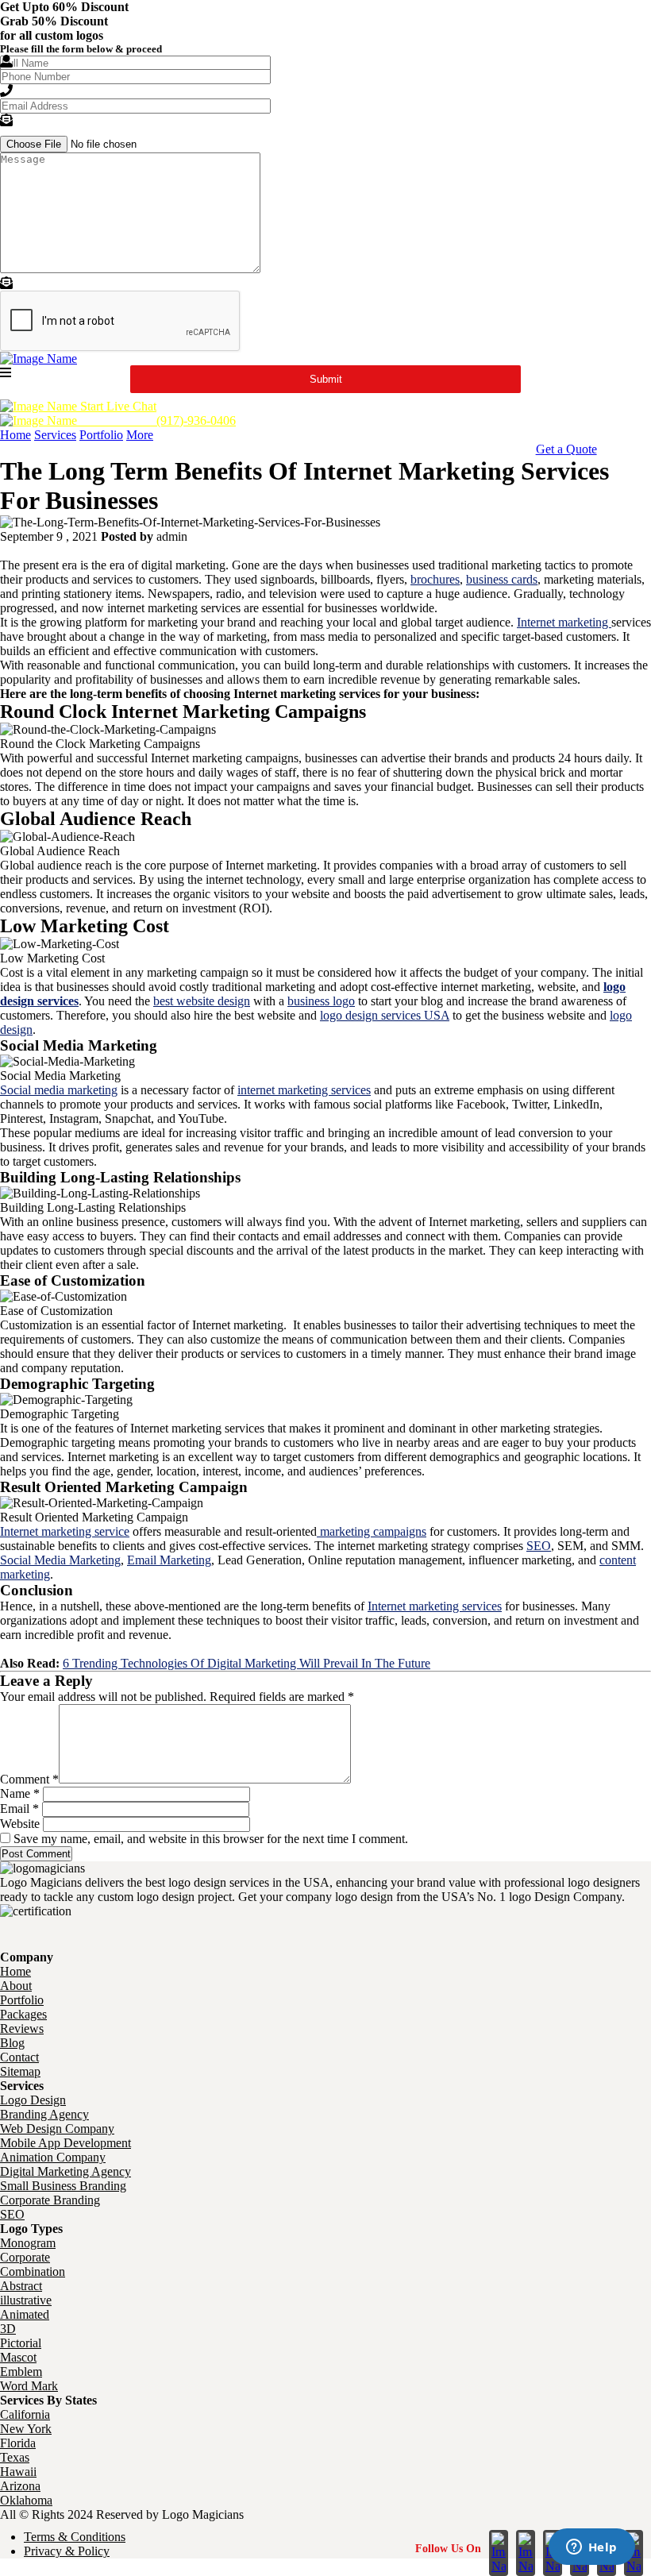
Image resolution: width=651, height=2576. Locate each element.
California (25, 2414)
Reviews (22, 2028)
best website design (202, 1001)
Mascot (18, 2357)
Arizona (20, 2486)
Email (19, 1809)
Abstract (21, 2286)
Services (55, 435)
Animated (25, 2314)
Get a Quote (566, 449)
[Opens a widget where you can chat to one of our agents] (591, 2548)
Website (20, 1824)
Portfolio (101, 435)
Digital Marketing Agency (65, 2171)
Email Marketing (169, 1560)
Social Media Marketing (60, 1560)
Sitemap (20, 2071)
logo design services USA (385, 1015)
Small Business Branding (63, 2186)
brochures (435, 579)
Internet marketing (564, 622)
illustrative (26, 2300)
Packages (23, 2014)
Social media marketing (59, 1090)
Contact (19, 2057)
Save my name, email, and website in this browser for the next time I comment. (211, 1839)
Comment (29, 1779)
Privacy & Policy (67, 2551)
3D (8, 2329)
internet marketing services (304, 1090)
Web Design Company (57, 2129)
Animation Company (53, 2157)
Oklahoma (26, 2500)
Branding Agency (44, 2114)
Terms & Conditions (75, 2537)
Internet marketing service (65, 1531)
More (140, 435)
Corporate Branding (50, 2200)
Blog (12, 2043)
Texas (15, 2457)
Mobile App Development (65, 2143)
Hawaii (18, 2472)
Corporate (25, 2257)
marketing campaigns (372, 1531)
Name (20, 1793)
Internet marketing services (435, 1606)
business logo (321, 1001)
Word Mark (29, 2386)
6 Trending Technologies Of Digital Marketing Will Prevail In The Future (247, 1663)
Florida (18, 2443)
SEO (539, 1546)
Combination (33, 2271)
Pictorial (21, 2343)
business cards (502, 579)
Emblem (21, 2372)
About (16, 1986)
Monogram (28, 2243)
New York (26, 2429)
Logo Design (33, 2100)
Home (15, 435)
